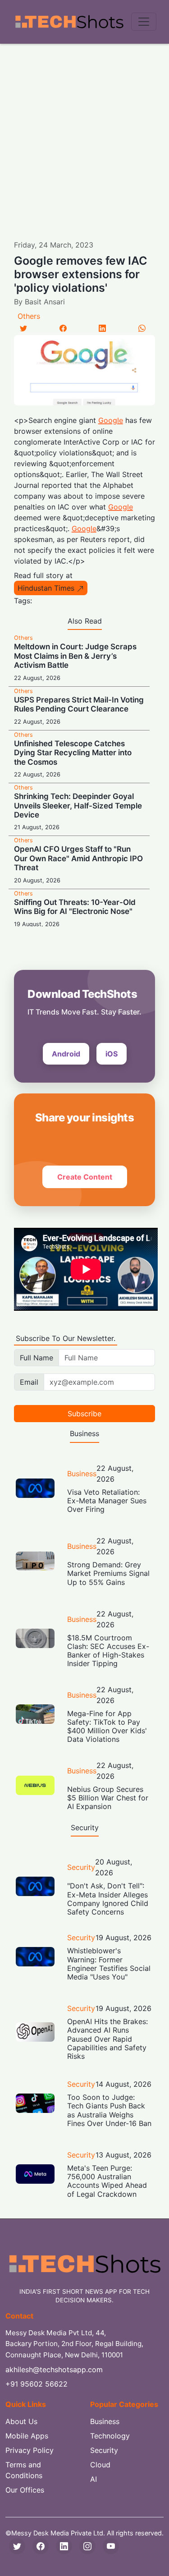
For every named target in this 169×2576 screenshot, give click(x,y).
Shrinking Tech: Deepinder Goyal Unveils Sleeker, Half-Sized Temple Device (78, 806)
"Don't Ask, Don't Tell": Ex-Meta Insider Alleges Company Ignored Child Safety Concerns (108, 1899)
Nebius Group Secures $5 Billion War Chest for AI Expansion (108, 1798)
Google (111, 420)
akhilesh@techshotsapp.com (54, 2369)
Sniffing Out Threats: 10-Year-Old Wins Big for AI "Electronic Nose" (75, 907)
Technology (110, 2436)
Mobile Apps (27, 2436)
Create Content (85, 1177)
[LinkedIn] (102, 328)
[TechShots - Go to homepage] (69, 22)
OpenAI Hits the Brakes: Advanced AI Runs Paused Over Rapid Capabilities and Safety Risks (107, 2039)
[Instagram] (87, 2546)
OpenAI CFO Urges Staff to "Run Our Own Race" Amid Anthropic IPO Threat (78, 858)
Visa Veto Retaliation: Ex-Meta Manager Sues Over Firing (107, 1501)
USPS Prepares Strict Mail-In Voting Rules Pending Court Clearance (79, 704)
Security (81, 1867)
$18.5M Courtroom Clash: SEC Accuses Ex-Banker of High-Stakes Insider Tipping (108, 1651)
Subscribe (84, 1414)
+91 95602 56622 (37, 2384)
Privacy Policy (30, 2450)
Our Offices (25, 2490)
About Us (21, 2421)
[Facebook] (63, 328)
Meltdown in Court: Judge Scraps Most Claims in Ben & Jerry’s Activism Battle (75, 656)
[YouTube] (111, 2546)
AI (94, 2479)
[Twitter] (23, 328)
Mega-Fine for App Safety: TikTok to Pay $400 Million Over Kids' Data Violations (107, 1727)
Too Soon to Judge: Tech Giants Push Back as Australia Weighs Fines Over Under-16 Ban (109, 2110)
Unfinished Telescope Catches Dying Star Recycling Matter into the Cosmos (73, 753)
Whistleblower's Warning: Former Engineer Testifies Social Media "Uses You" (109, 1964)
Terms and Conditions (24, 2470)
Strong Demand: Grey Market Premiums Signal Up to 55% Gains (108, 1573)
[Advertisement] (84, 133)
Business (82, 1474)
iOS (112, 1054)
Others (29, 316)
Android (66, 1054)
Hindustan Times (46, 588)
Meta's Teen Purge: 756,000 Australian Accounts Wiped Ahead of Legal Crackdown (107, 2181)
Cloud (100, 2465)
